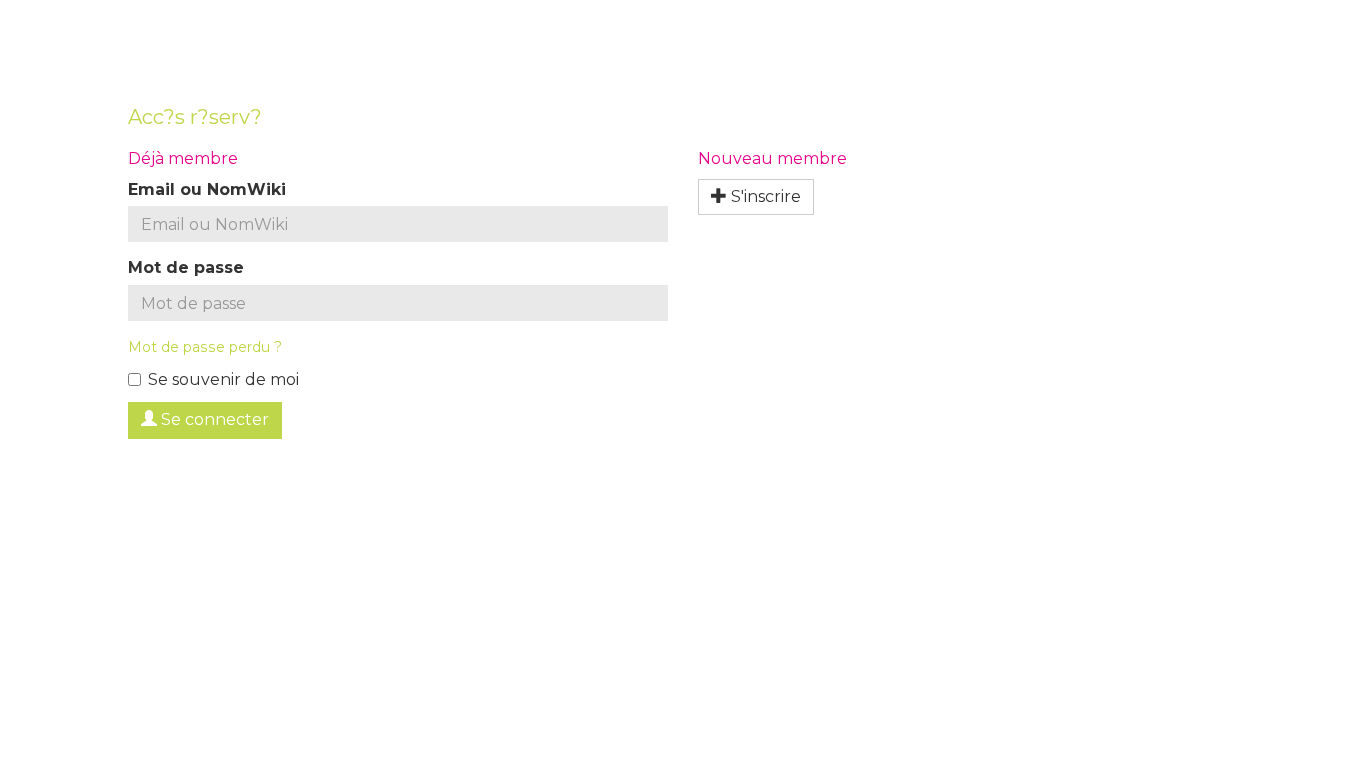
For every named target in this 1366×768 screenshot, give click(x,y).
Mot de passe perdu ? (205, 347)
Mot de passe (186, 267)
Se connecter (213, 419)
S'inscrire (764, 196)
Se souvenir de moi (223, 379)
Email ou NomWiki (207, 189)
